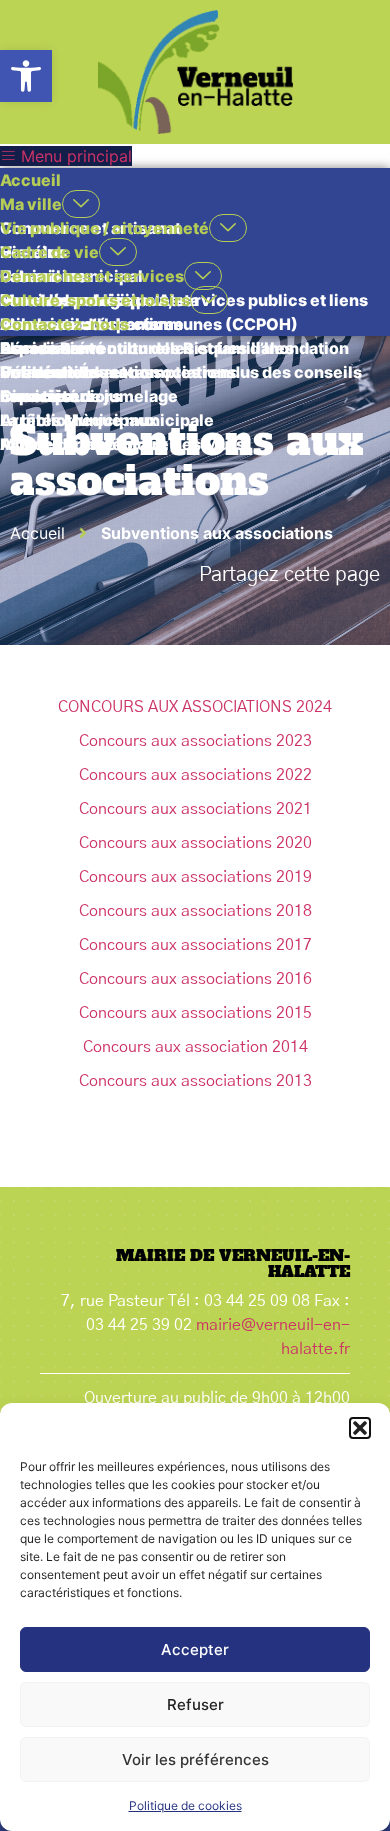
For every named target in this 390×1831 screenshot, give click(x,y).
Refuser (195, 1704)
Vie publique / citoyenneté (104, 228)
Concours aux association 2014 (195, 1047)
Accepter (195, 1649)
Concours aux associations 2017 (195, 945)
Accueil (30, 180)
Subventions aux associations (118, 372)
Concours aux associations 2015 (195, 1013)
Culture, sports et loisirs (95, 300)
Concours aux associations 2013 (195, 1081)
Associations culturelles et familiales (147, 348)
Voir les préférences (195, 1759)
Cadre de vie (49, 252)
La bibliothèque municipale (107, 420)
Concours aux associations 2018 (195, 911)
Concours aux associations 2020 (195, 843)
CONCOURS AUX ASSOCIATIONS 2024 (195, 707)
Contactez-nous (64, 324)
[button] (26, 76)
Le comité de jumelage (89, 396)
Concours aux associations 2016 (195, 979)
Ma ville (31, 204)
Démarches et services (92, 276)
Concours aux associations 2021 (195, 809)
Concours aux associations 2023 (195, 741)
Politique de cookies (185, 1805)
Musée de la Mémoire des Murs (122, 444)
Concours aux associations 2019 (195, 877)
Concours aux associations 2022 (195, 775)
